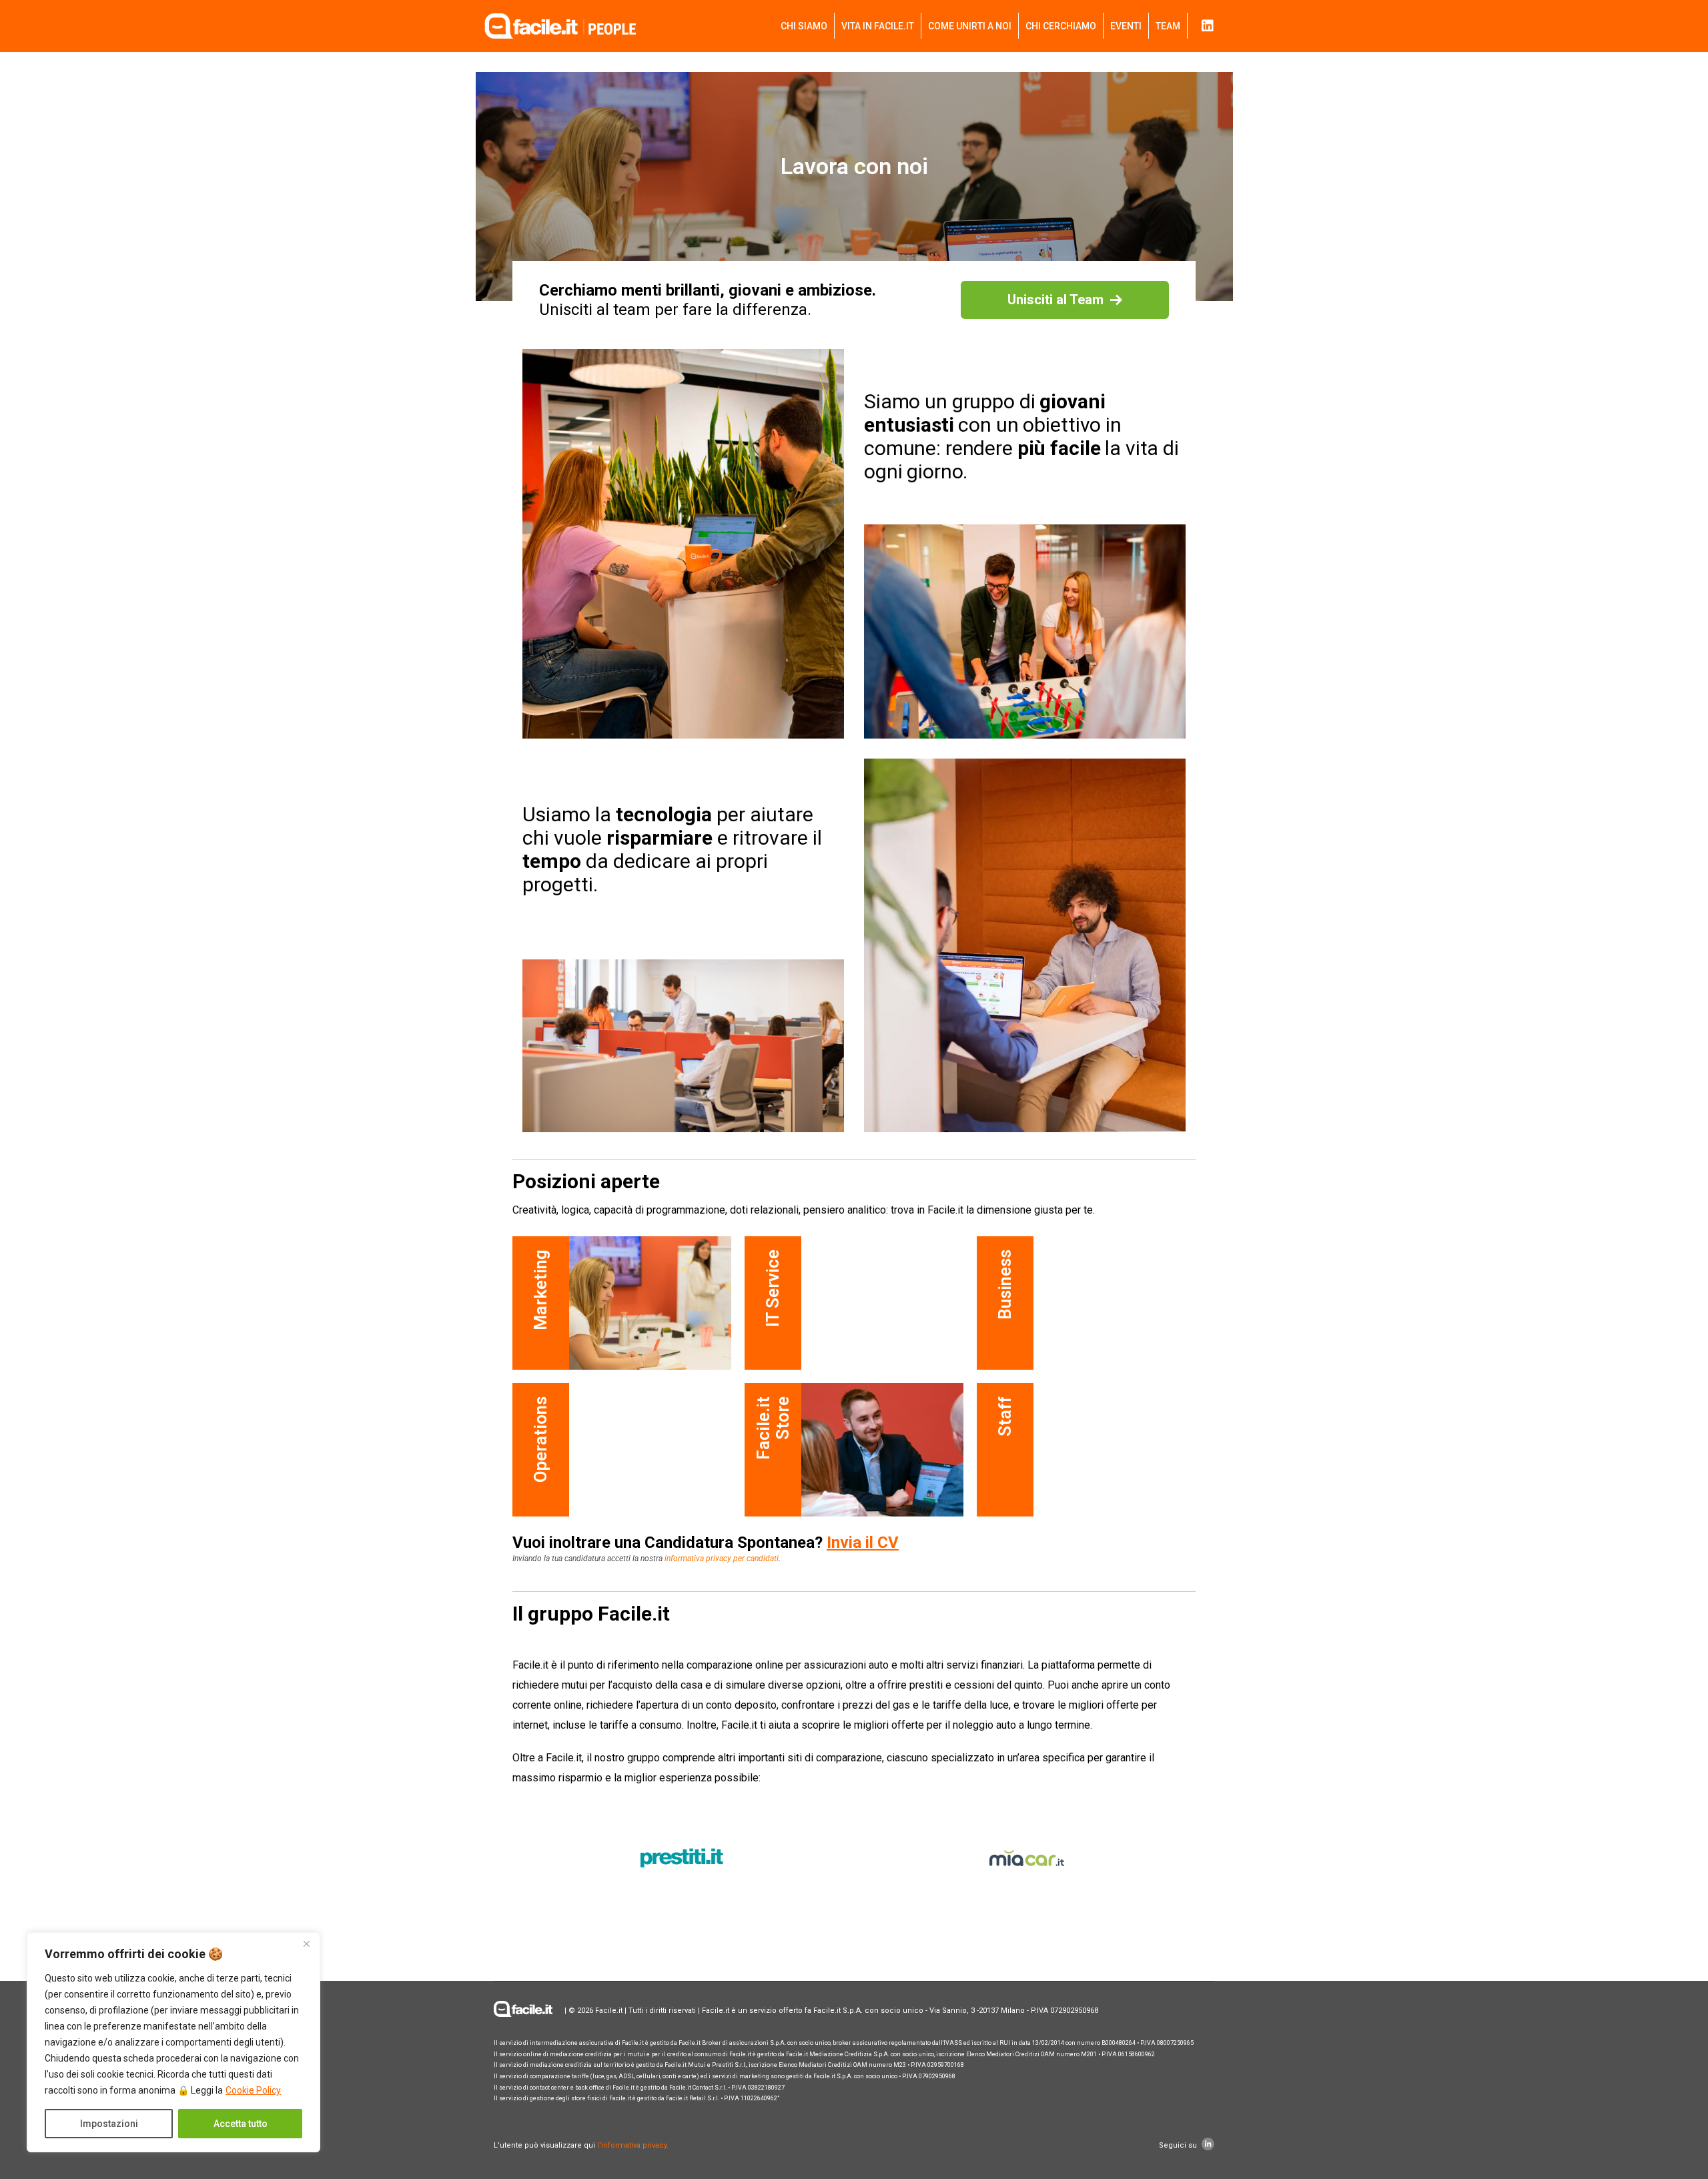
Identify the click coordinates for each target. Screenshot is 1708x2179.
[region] (173, 2042)
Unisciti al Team (1055, 300)
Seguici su (1179, 2145)
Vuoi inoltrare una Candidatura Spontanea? (706, 1543)
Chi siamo (804, 26)
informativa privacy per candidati (722, 1559)
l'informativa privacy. (632, 2145)
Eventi (1126, 26)
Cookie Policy (253, 2090)
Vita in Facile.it (878, 26)
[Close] (306, 1943)
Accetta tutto (241, 2124)
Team (1168, 26)
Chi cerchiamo (1061, 26)
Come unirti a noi (970, 26)
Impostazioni (109, 2124)
